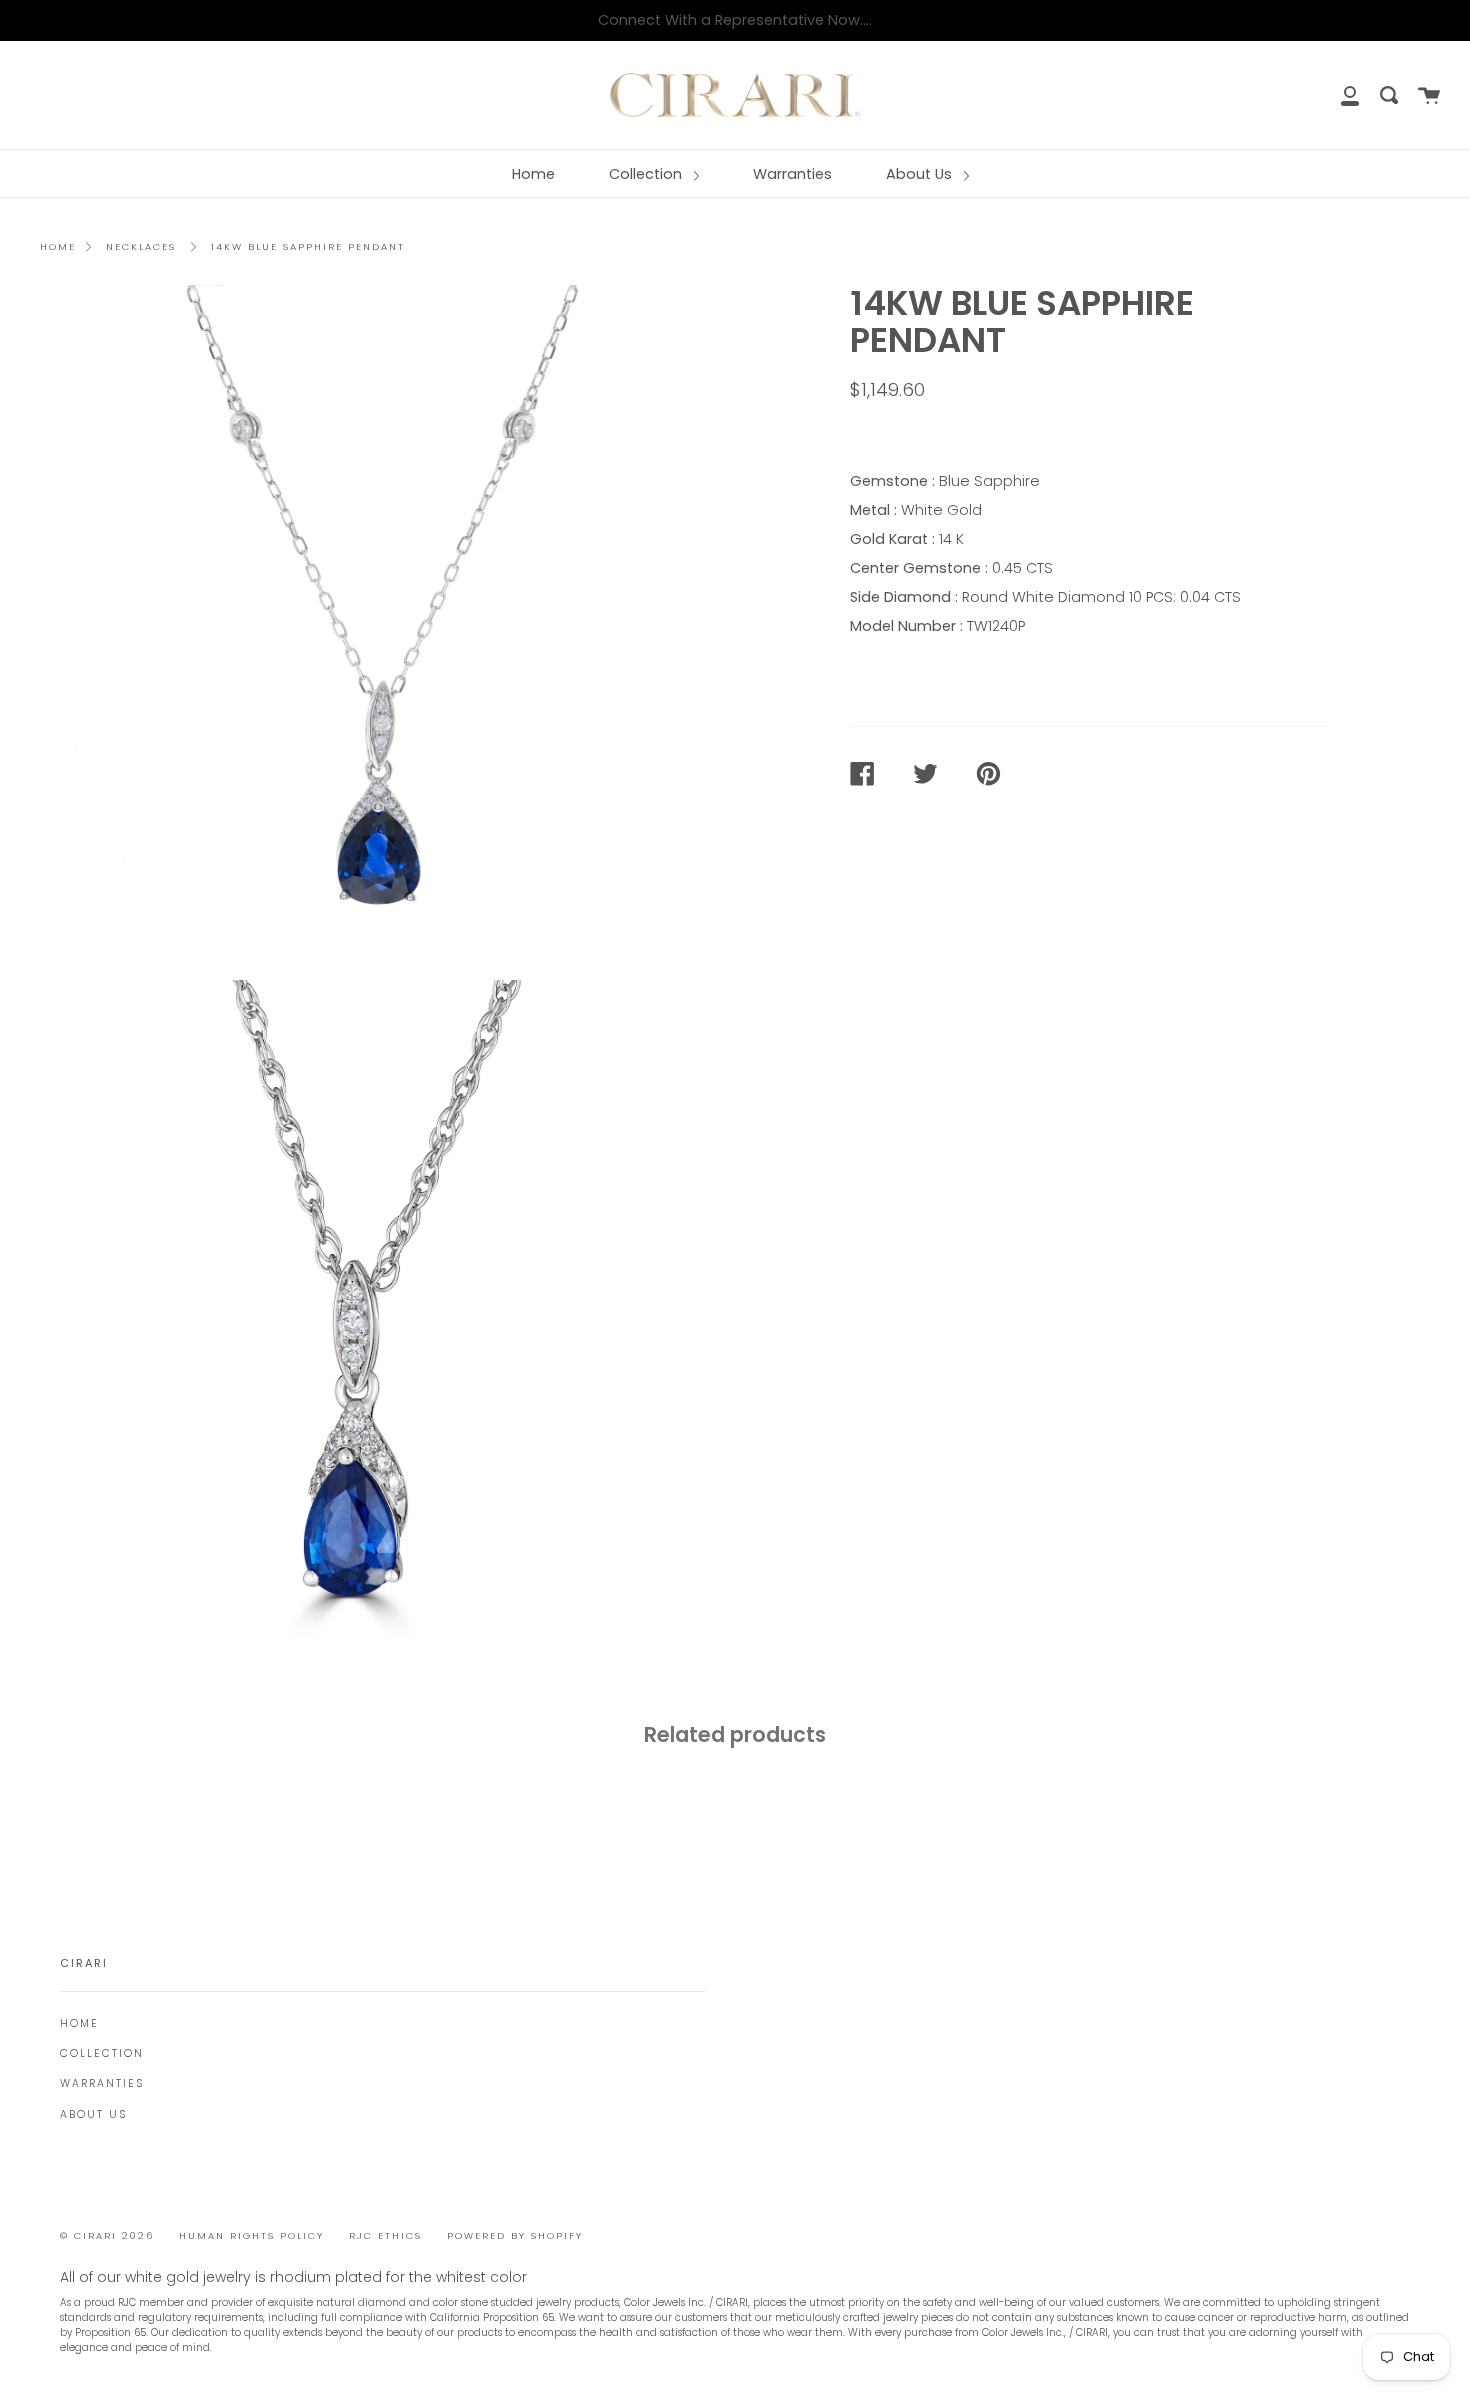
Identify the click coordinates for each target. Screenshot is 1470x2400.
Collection (647, 174)
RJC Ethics (385, 2235)
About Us (921, 174)
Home (533, 174)
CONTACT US (910, 433)
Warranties (792, 174)
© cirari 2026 (107, 2235)
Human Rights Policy (251, 2235)
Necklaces (141, 246)
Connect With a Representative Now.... (735, 20)
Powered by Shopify (515, 2235)
